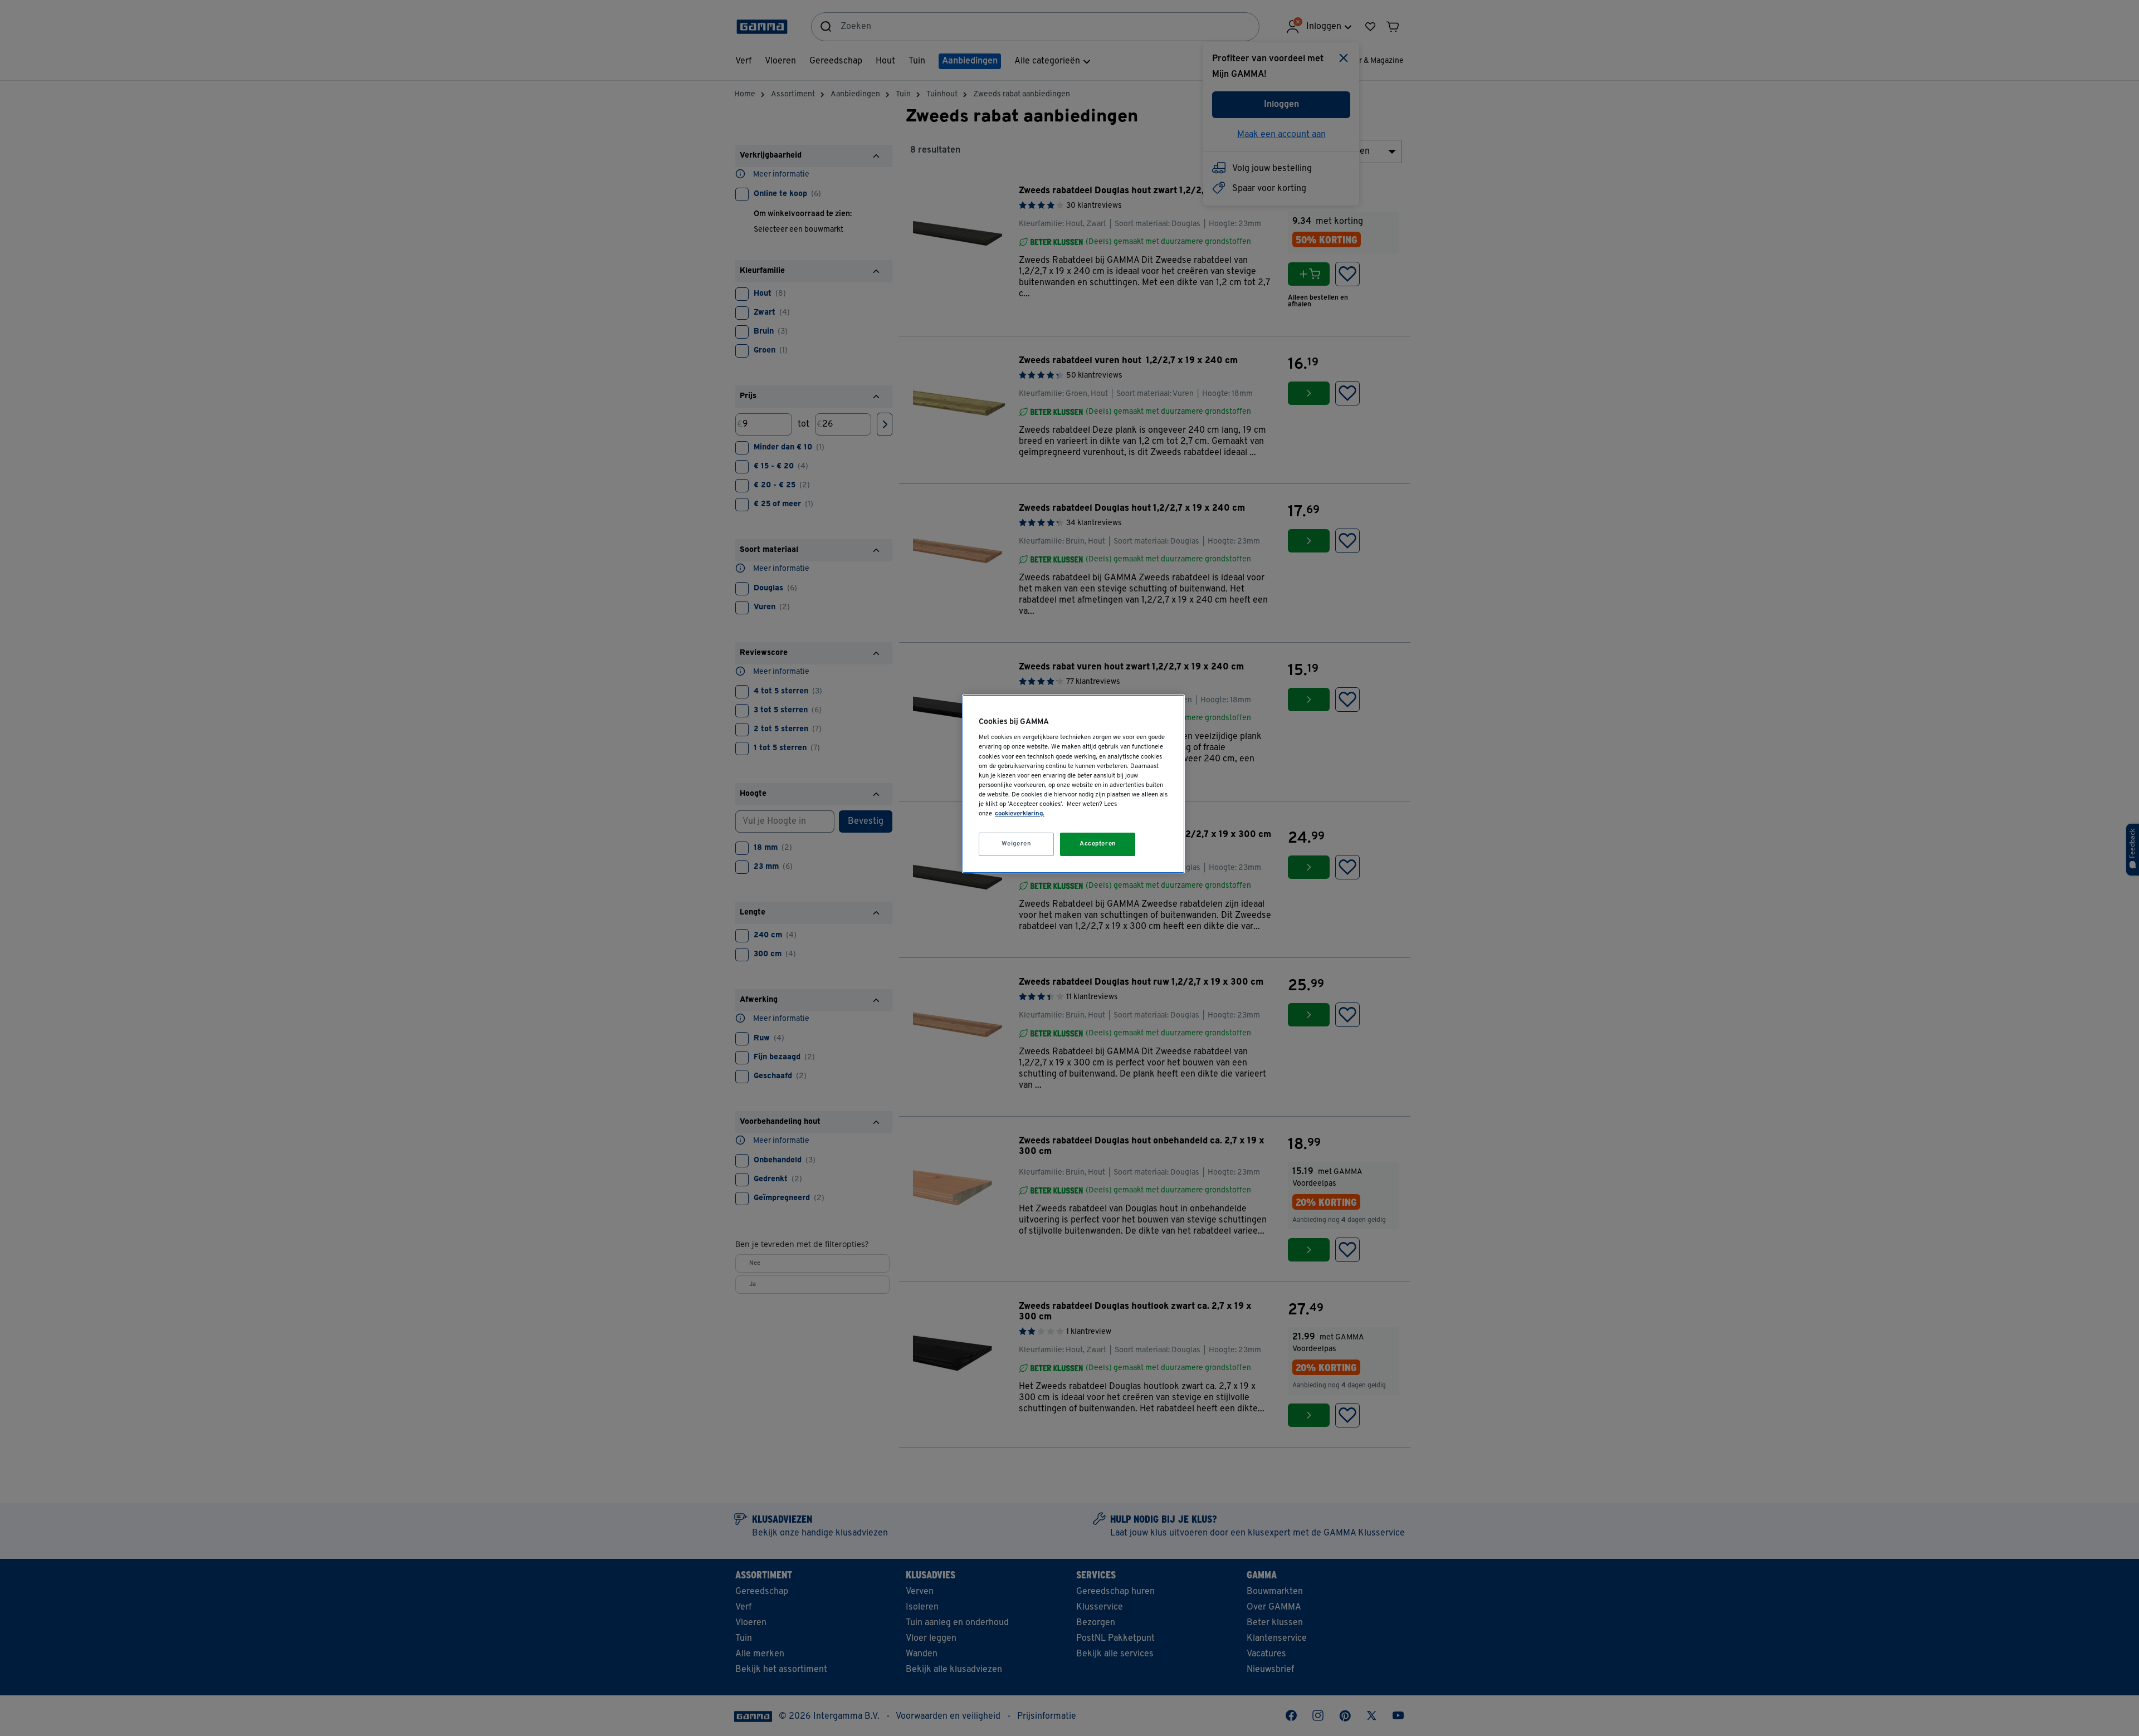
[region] (1073, 784)
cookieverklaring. (1020, 814)
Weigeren (1017, 844)
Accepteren (1098, 844)
